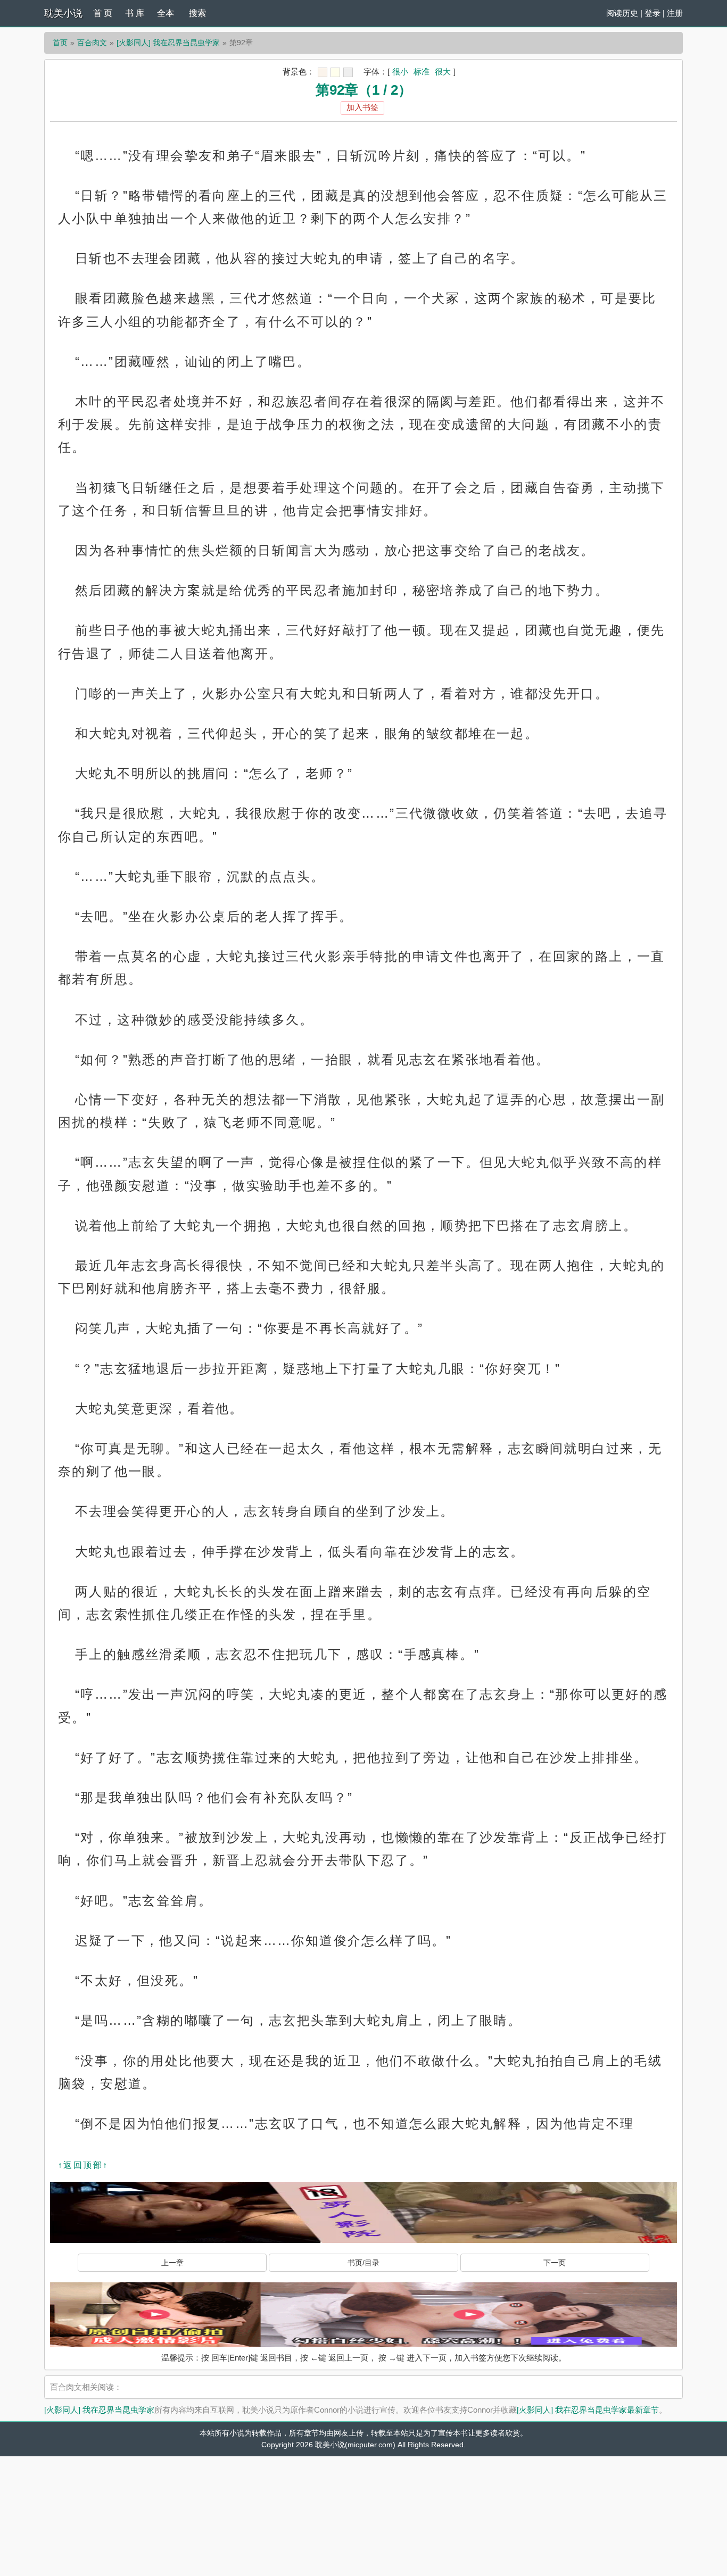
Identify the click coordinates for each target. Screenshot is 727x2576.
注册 (675, 13)
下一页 (555, 2263)
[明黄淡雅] (335, 72)
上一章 (172, 2263)
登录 (652, 13)
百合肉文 (92, 43)
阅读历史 (622, 13)
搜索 (197, 13)
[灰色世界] (348, 72)
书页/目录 (363, 2263)
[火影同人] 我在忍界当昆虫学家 (168, 43)
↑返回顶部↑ (83, 2165)
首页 (60, 43)
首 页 (103, 13)
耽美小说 (63, 13)
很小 (400, 72)
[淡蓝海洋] (323, 72)
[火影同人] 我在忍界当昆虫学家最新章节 (588, 2410)
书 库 (135, 13)
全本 (166, 13)
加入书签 (362, 107)
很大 (443, 72)
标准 (422, 72)
